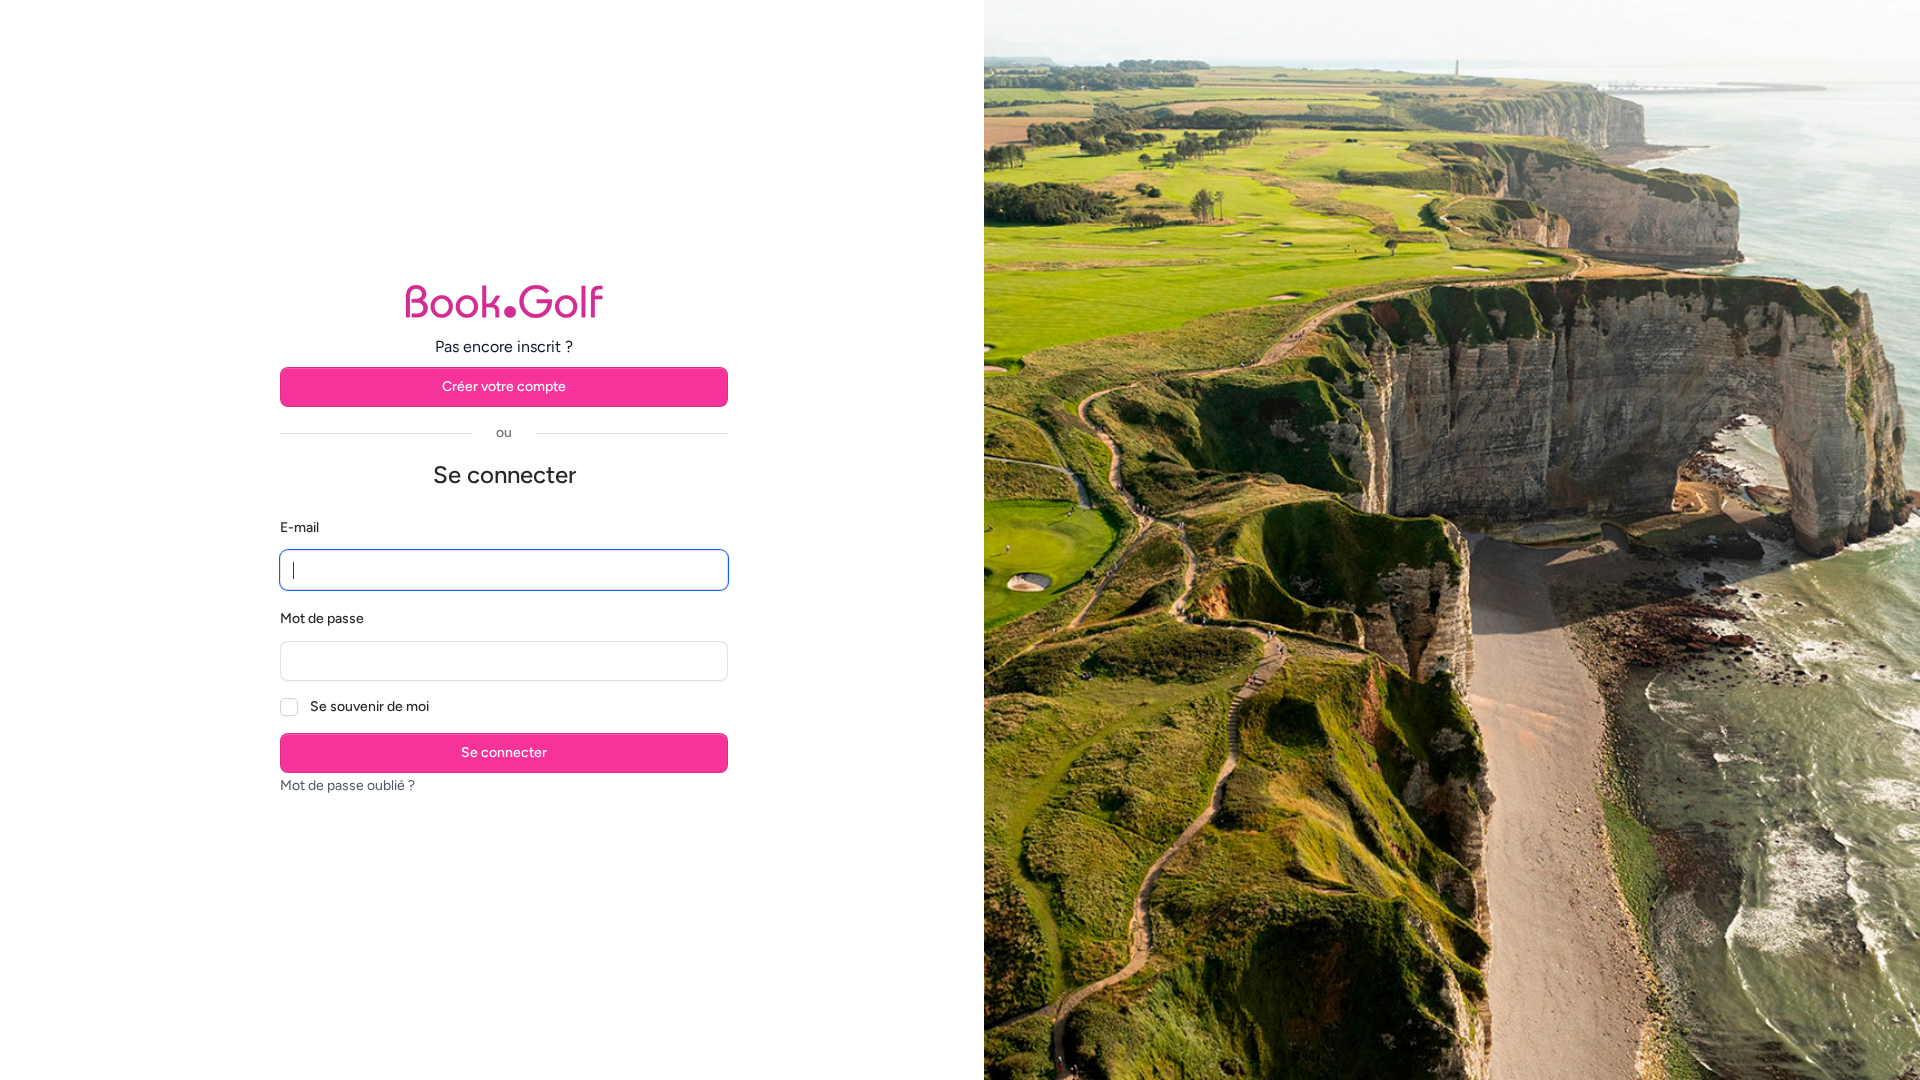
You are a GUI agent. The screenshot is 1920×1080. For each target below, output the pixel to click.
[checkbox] (289, 707)
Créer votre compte (504, 386)
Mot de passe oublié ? (347, 785)
